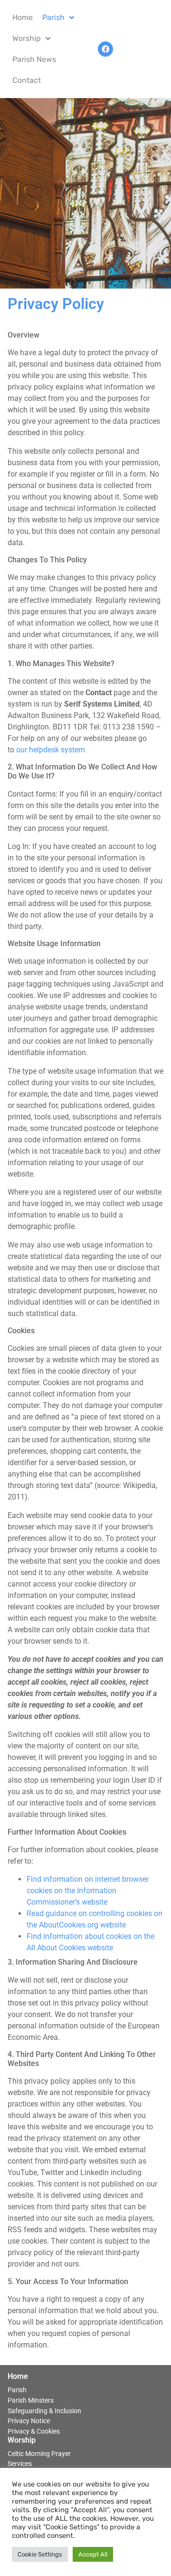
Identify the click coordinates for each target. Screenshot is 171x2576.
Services (20, 2464)
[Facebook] (105, 49)
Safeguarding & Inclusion (44, 2411)
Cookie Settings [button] (40, 2554)
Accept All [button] (93, 2554)
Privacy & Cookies (34, 2431)
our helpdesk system (51, 750)
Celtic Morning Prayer (39, 2454)
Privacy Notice (29, 2421)
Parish (17, 2390)
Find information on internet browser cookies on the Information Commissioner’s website (88, 1891)
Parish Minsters (31, 2401)
